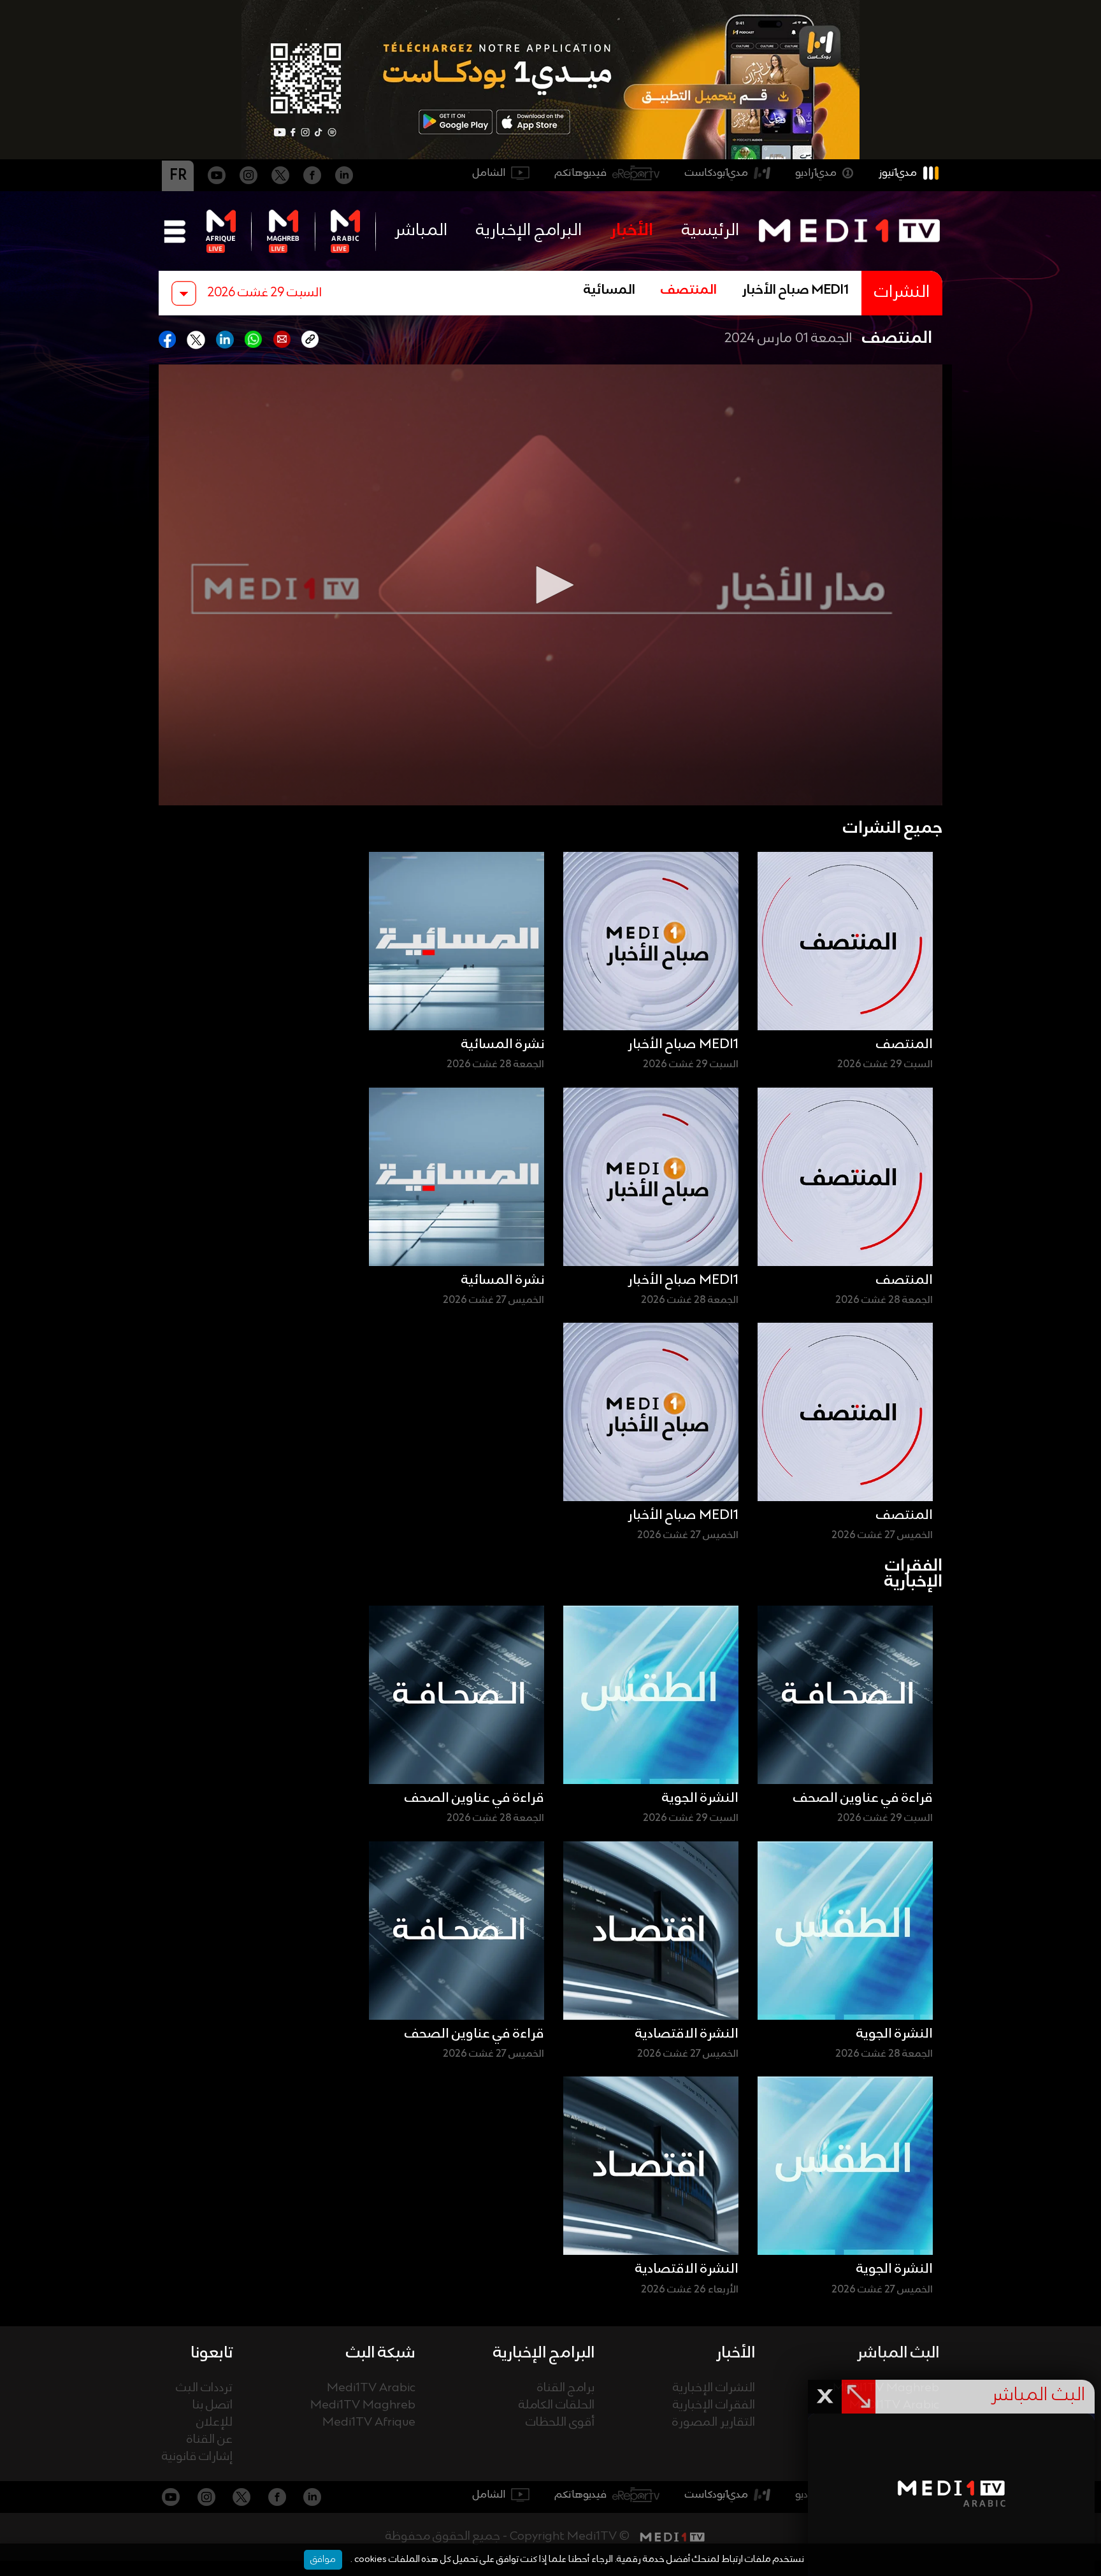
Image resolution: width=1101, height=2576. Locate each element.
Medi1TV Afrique (369, 2423)
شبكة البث (381, 2353)
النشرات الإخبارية (714, 2388)
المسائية (609, 291)
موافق (323, 2559)
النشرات (902, 293)
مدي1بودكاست (716, 173)
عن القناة (210, 2440)
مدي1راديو (816, 173)
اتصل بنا (212, 2406)
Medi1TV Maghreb (363, 2406)
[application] (550, 585)
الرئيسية (710, 231)
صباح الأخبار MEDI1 (795, 291)
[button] (550, 585)
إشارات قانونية (197, 2457)
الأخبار (632, 231)
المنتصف (689, 291)
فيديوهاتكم (581, 173)
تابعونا (212, 2353)
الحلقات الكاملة (557, 2406)
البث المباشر (898, 2353)
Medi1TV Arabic (371, 2388)
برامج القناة (566, 2388)
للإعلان (214, 2423)
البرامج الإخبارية (529, 231)
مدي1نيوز (898, 173)
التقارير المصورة (714, 2423)
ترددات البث (204, 2388)
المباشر (421, 231)
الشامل (489, 173)
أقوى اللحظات (560, 2423)
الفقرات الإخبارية (714, 2406)
